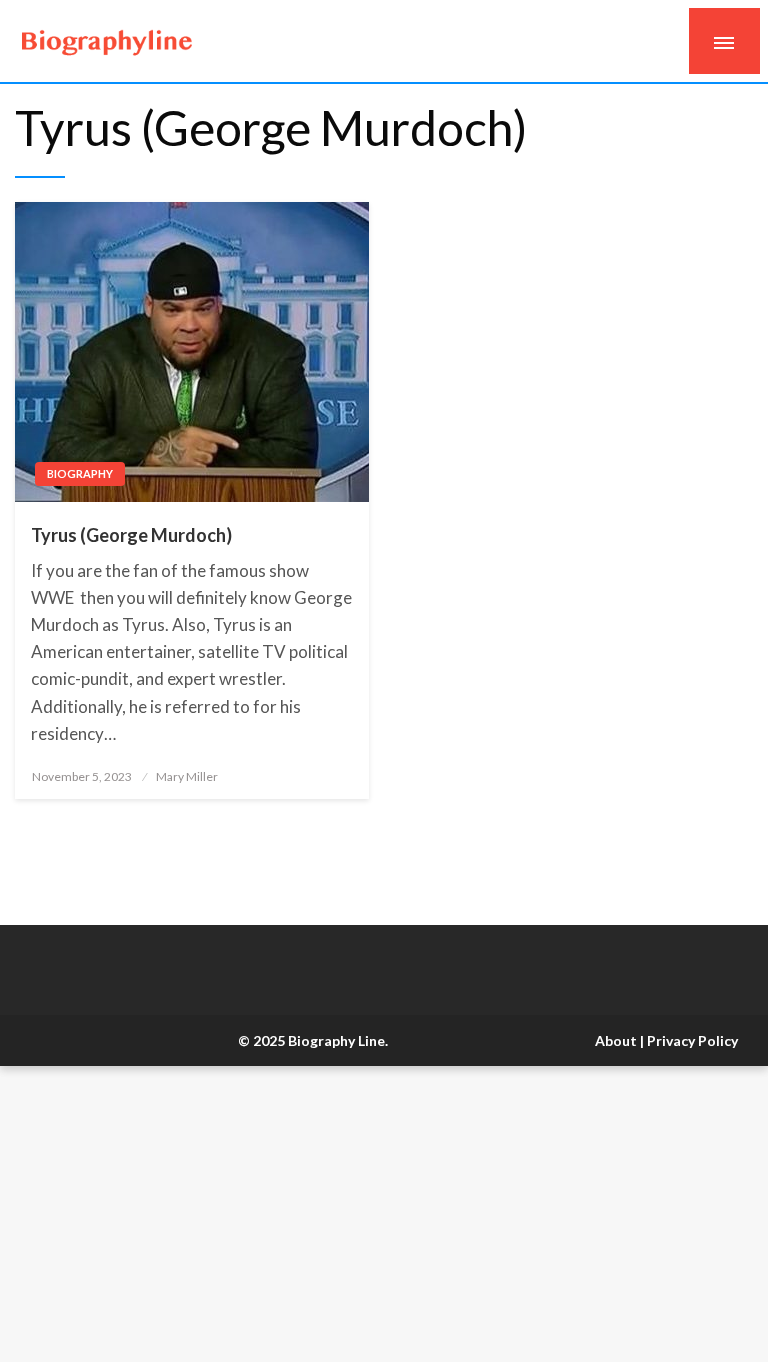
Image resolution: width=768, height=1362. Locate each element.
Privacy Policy (692, 1040)
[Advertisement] (384, 1214)
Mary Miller (187, 776)
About (616, 1040)
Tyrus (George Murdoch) (131, 535)
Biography (80, 473)
